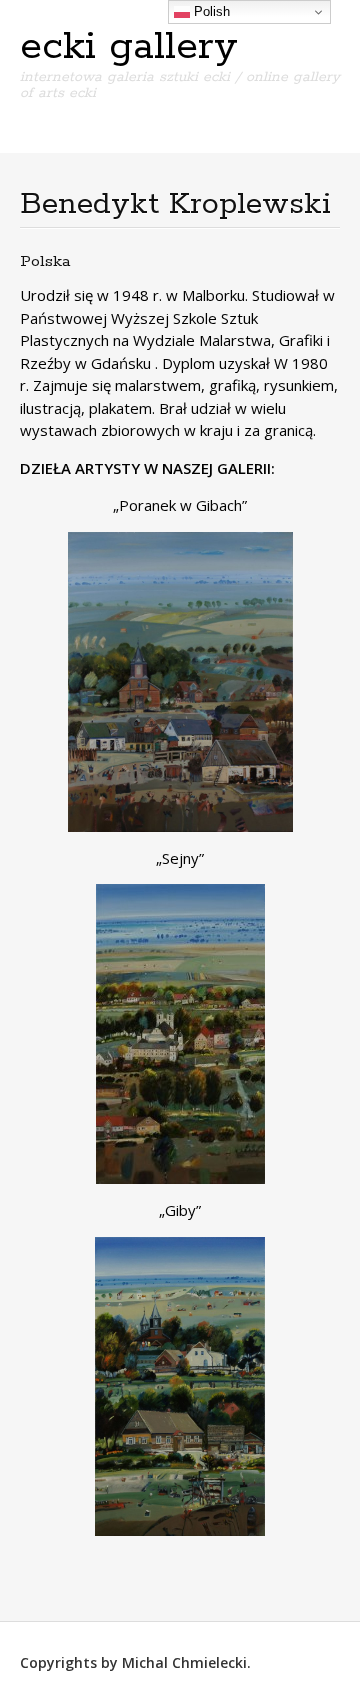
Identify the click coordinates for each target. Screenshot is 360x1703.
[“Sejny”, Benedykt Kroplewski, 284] (180, 1034)
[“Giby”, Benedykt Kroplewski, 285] (180, 1386)
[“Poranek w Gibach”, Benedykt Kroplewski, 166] (180, 682)
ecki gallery (129, 47)
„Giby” (180, 1210)
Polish (210, 11)
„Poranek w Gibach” (180, 505)
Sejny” (183, 858)
